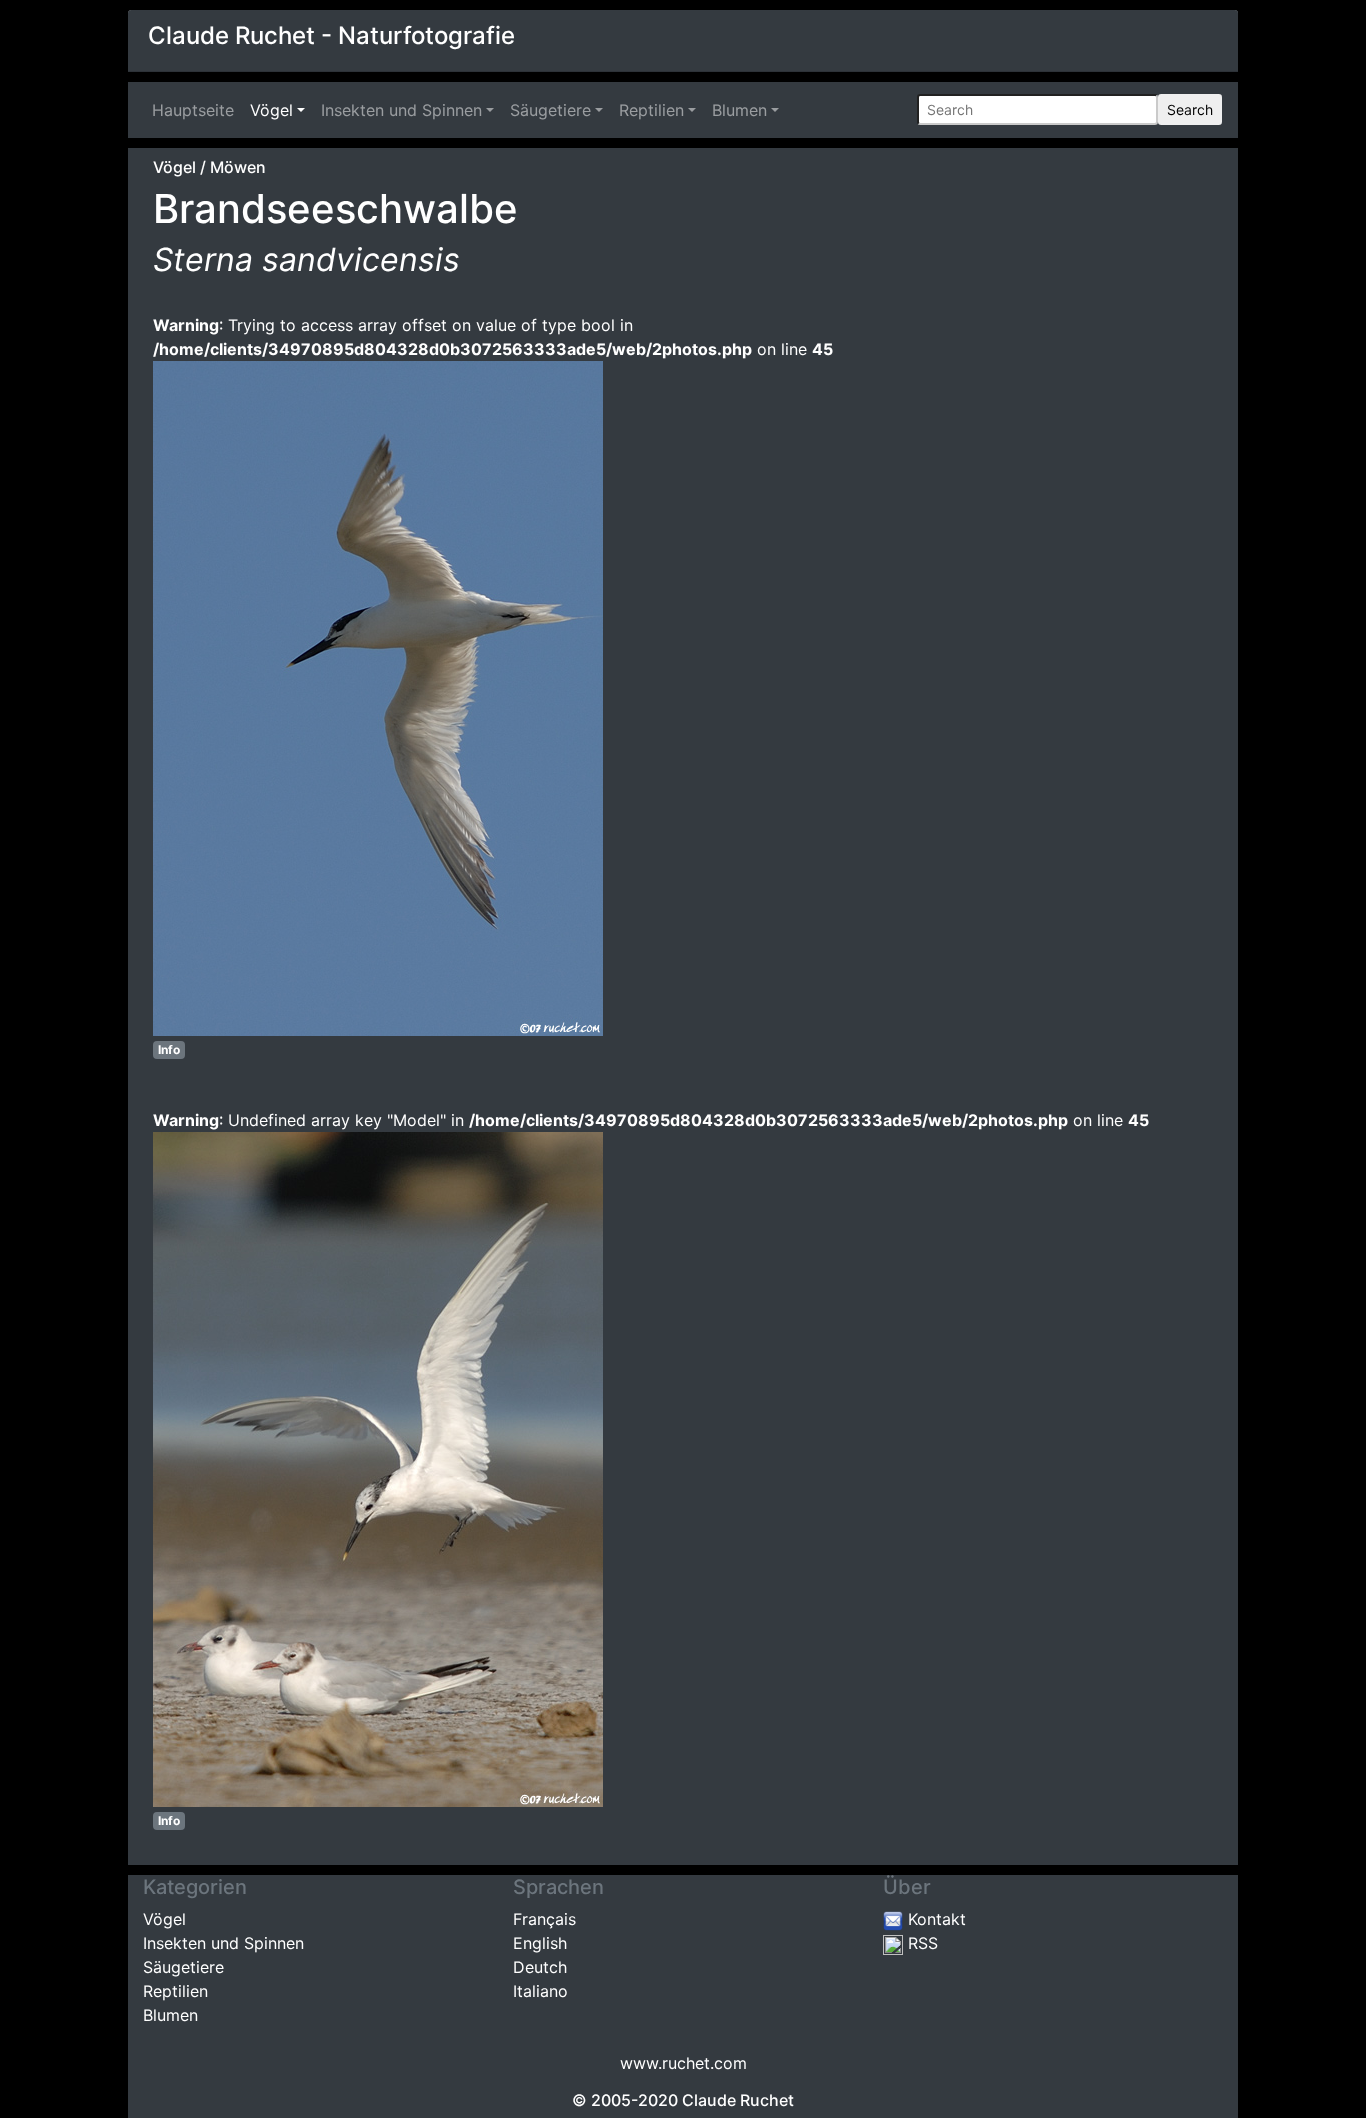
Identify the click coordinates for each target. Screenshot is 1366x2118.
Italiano (540, 1991)
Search (1190, 109)
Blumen (739, 110)
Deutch (540, 1967)
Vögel (271, 110)
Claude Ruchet (738, 2100)
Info (169, 1049)
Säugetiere (550, 110)
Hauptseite (197, 110)
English (540, 1943)
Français (544, 1919)
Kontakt (934, 1919)
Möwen (238, 167)
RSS (920, 1943)
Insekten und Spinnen (401, 110)
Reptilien (651, 110)
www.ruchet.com (683, 2063)
